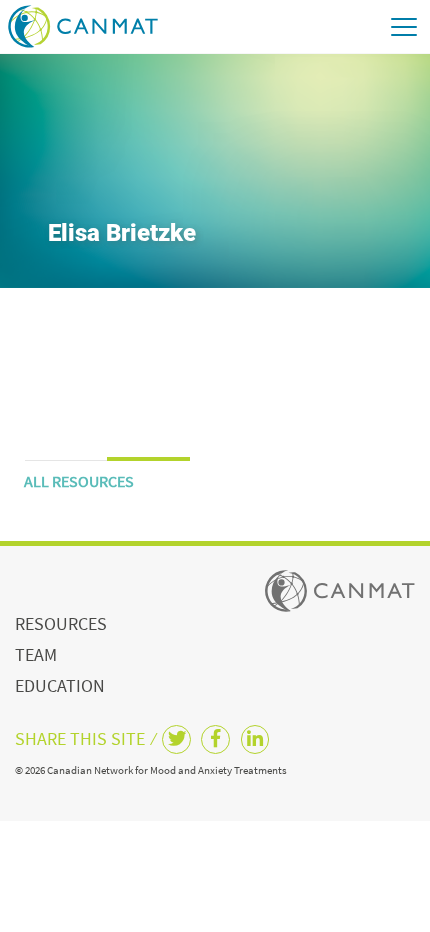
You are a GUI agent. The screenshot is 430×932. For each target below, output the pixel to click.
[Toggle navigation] (403, 26)
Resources (61, 623)
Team (36, 654)
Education (60, 685)
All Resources (79, 481)
